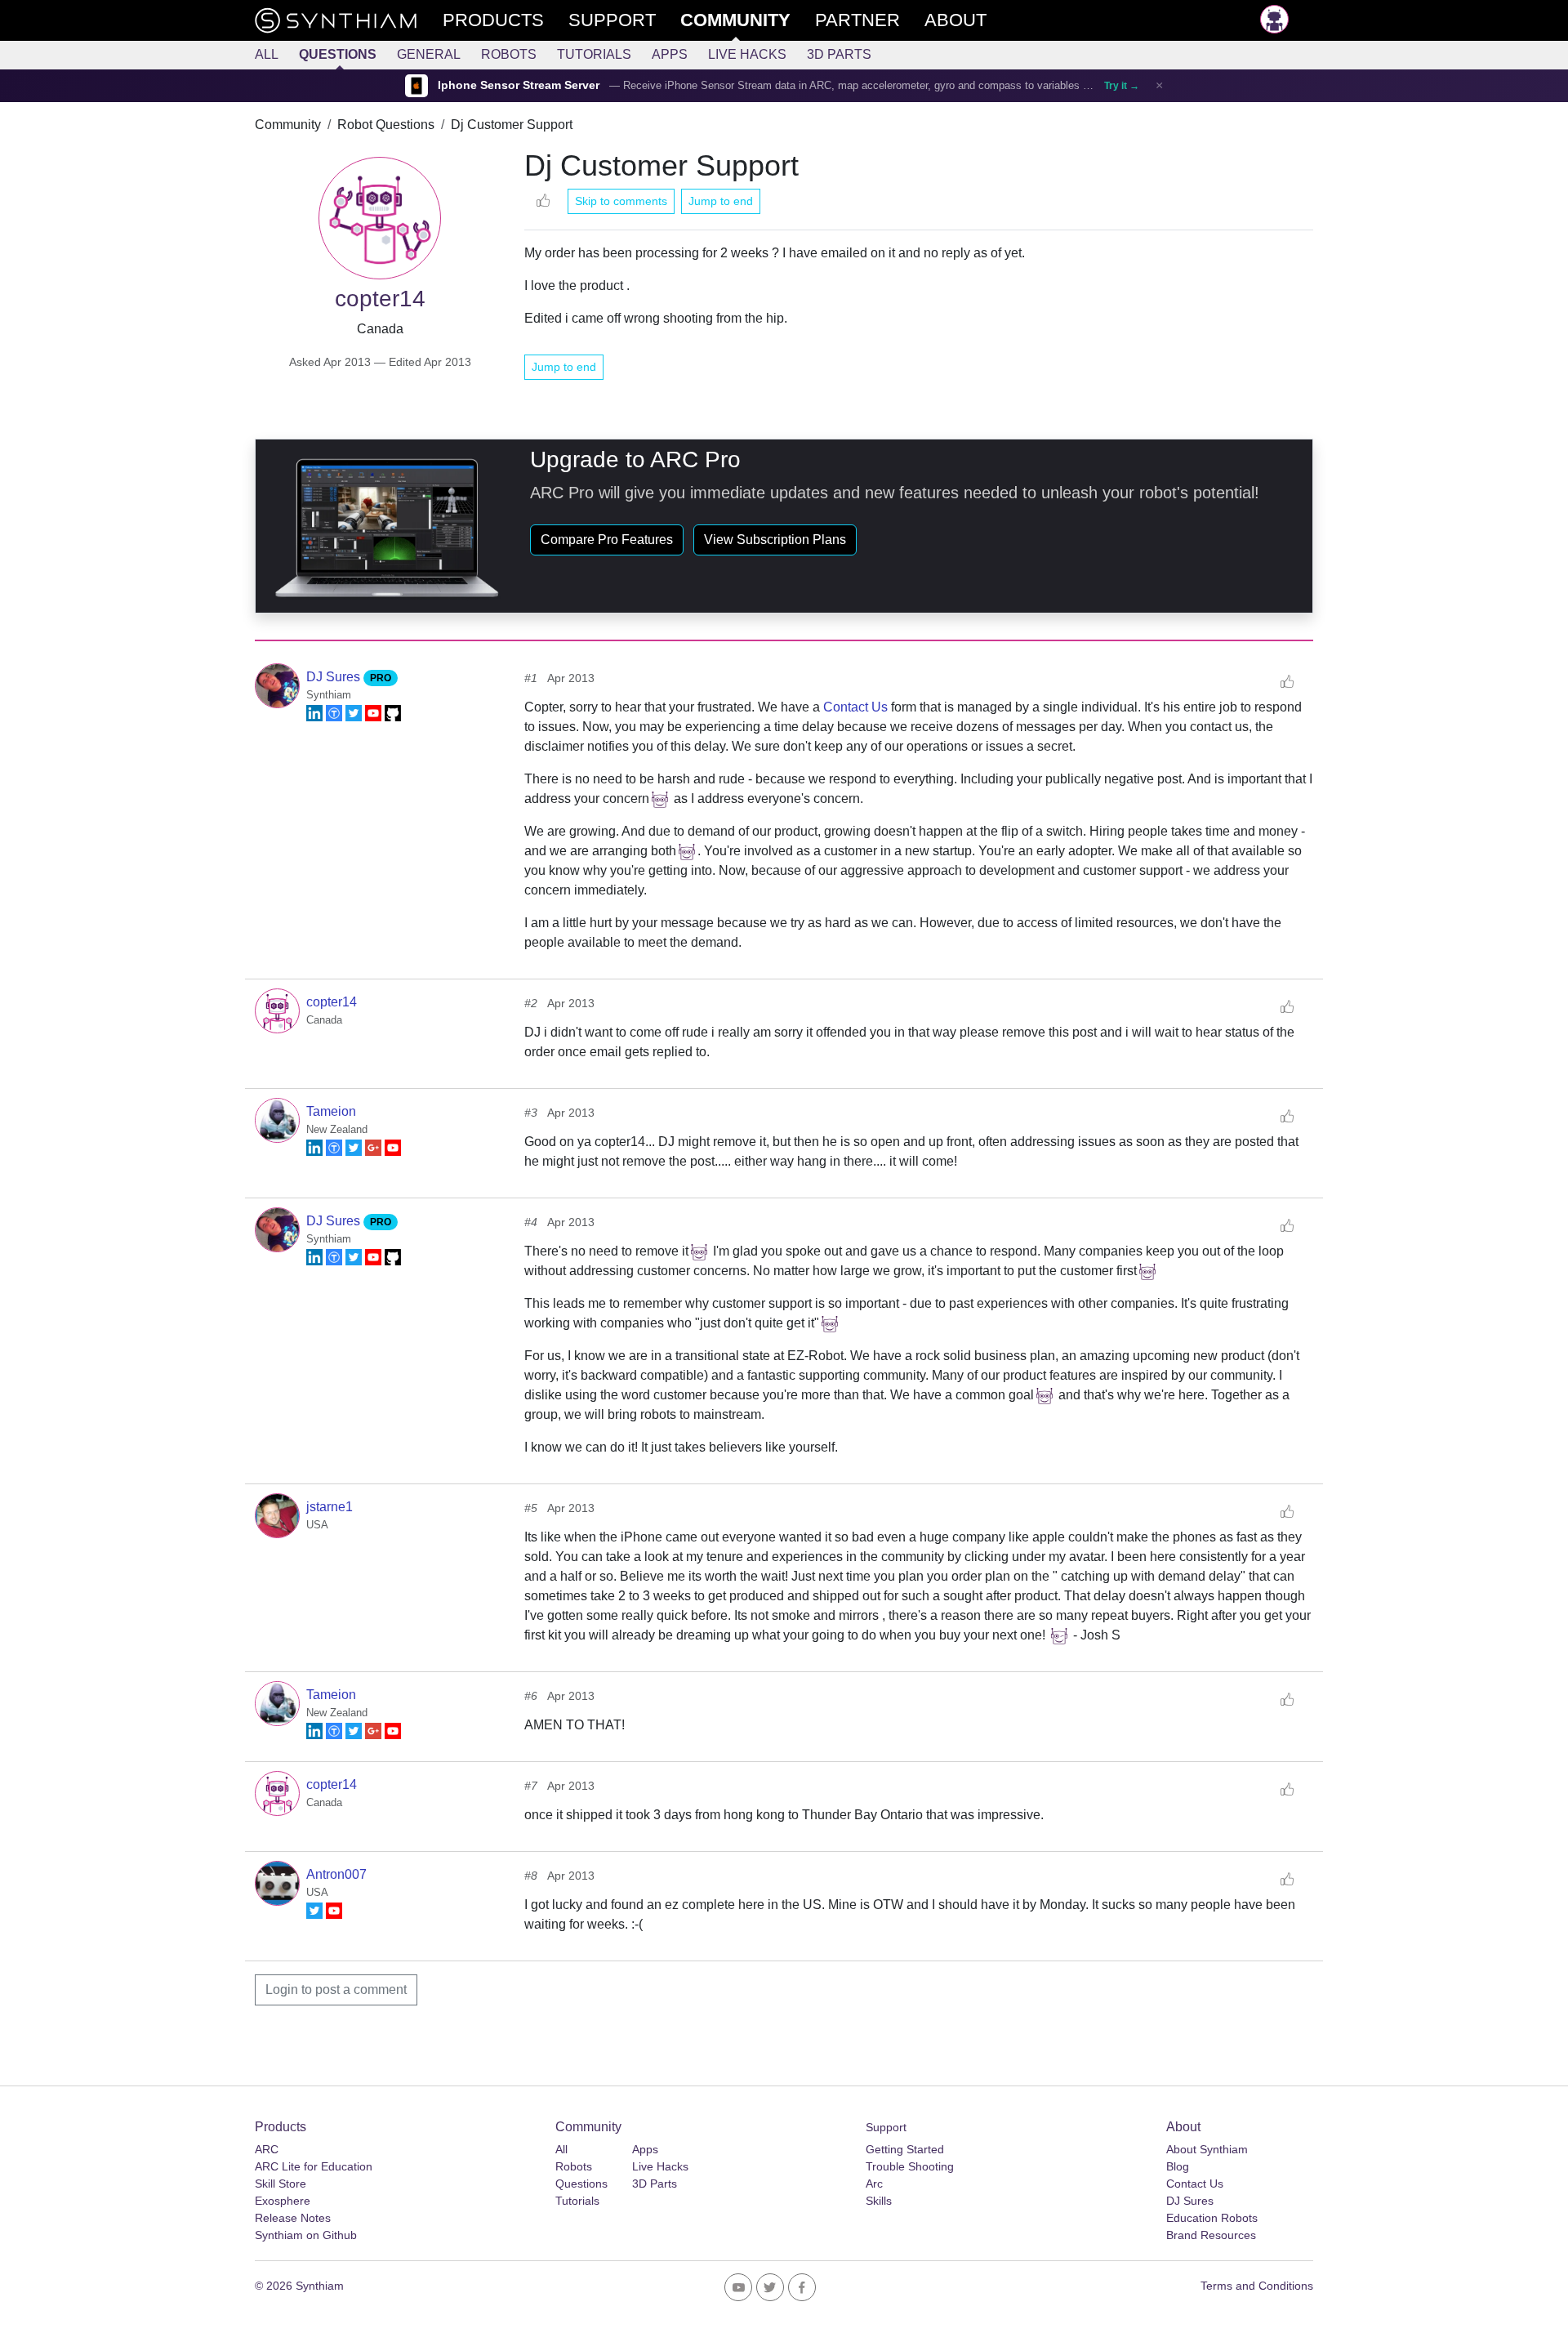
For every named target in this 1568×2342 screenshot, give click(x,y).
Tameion (331, 1111)
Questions (338, 54)
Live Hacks (747, 54)
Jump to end (721, 201)
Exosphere (283, 2201)
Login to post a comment (336, 1990)
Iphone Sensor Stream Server (519, 85)
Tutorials (594, 54)
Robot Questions (386, 125)
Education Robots (1212, 2218)
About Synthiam (1207, 2149)
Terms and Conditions (1257, 2286)
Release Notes (293, 2218)
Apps (670, 54)
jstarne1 (330, 1507)
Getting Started (905, 2149)
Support (886, 2127)
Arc (874, 2184)
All (267, 54)
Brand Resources (1211, 2235)
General (429, 54)
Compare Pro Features (607, 540)
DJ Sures (335, 677)
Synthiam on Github (306, 2235)
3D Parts (839, 54)
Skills (879, 2201)
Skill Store (281, 2184)
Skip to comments (621, 201)
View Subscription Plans (775, 540)
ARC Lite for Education (314, 2166)
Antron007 (336, 1874)
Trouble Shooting (910, 2166)
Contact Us (855, 707)
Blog (1178, 2166)
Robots (509, 54)
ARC (267, 2149)
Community (288, 125)
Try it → (1122, 86)
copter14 (332, 1002)
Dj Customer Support (512, 125)
